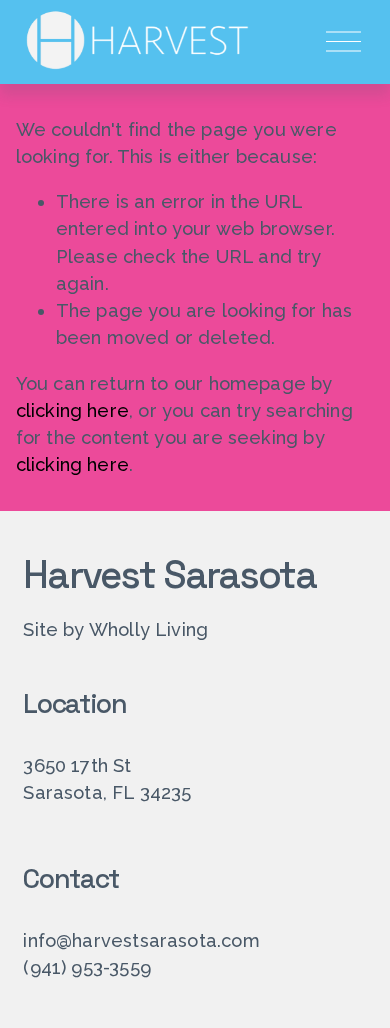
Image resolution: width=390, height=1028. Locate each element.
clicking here (72, 410)
